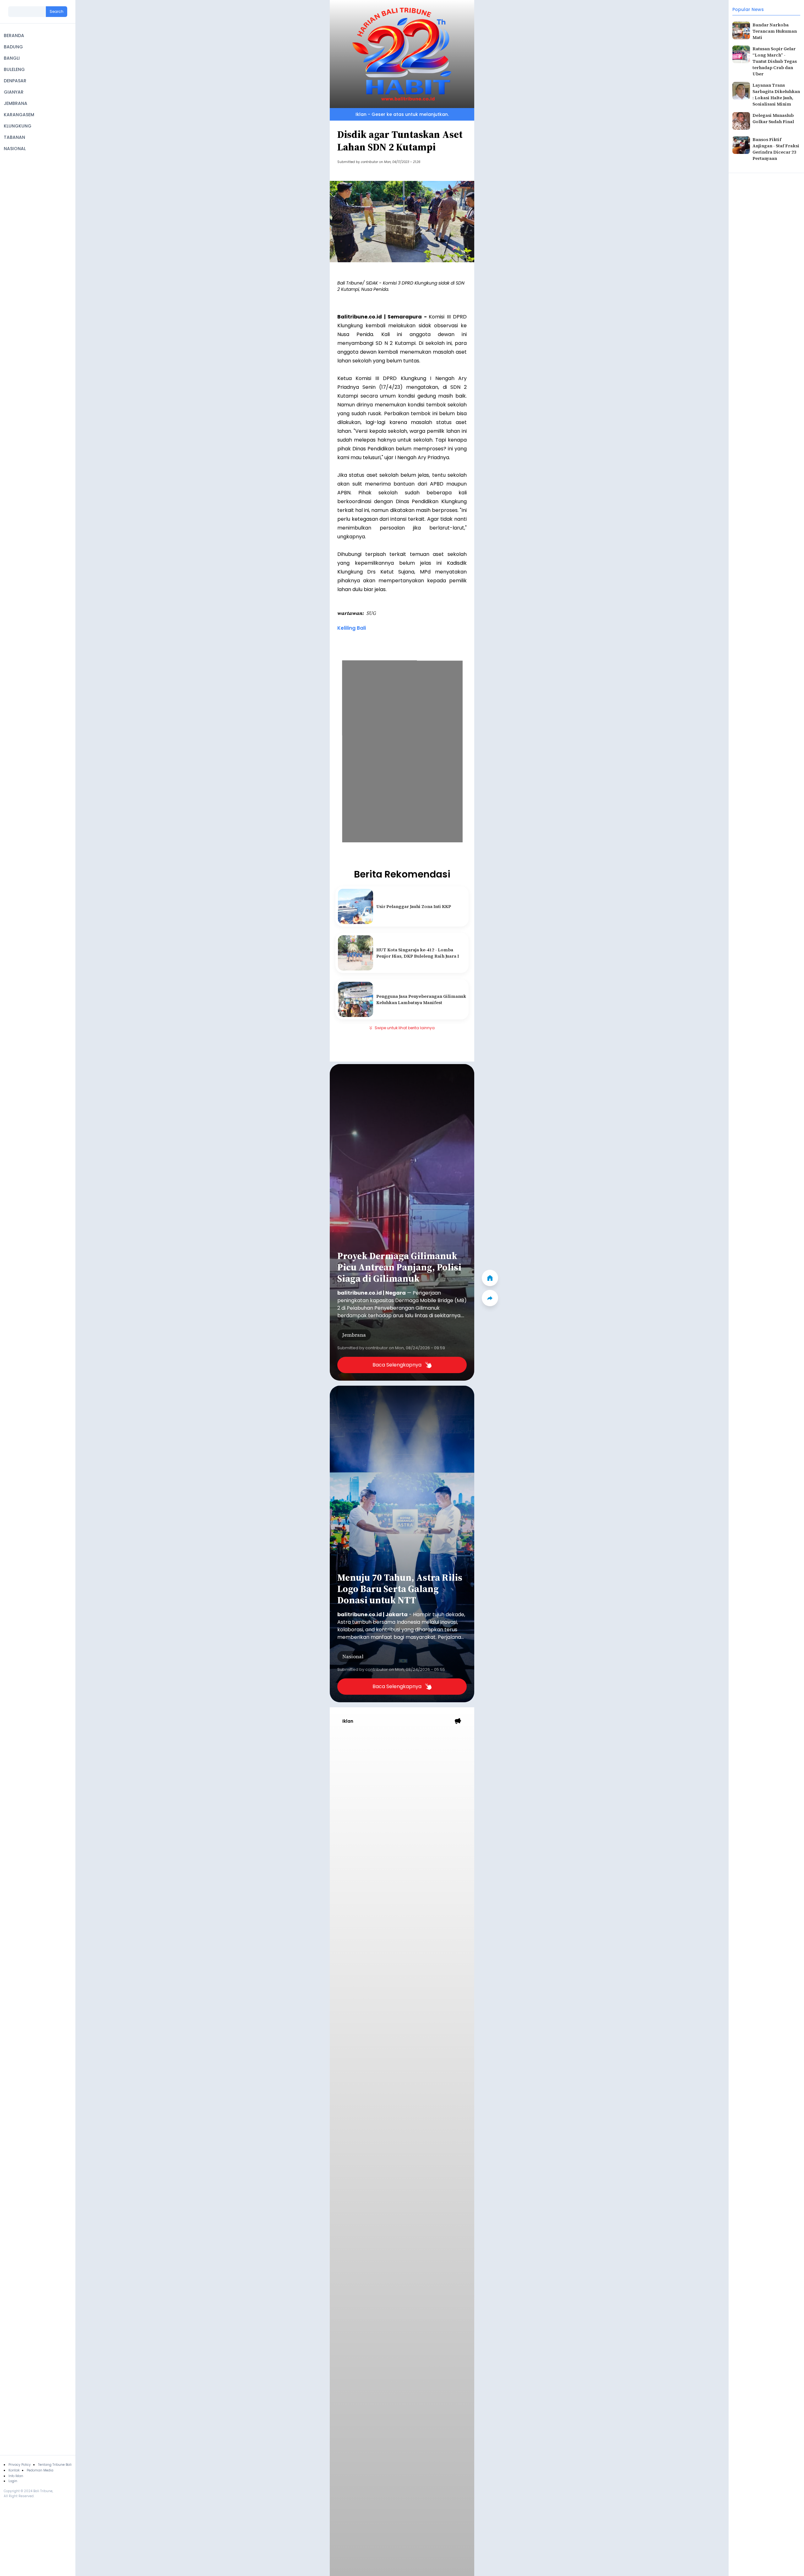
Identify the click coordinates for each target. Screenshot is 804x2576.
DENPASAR (15, 81)
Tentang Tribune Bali (55, 2465)
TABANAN (14, 137)
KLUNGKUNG (18, 126)
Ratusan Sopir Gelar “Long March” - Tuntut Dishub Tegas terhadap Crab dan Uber (775, 61)
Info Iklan (16, 2476)
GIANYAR (14, 92)
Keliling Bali (352, 628)
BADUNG (13, 47)
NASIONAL (15, 149)
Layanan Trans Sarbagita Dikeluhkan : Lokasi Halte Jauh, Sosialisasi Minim (776, 95)
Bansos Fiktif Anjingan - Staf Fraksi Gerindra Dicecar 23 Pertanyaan (776, 149)
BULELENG (14, 69)
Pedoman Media (40, 2470)
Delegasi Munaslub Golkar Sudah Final (773, 118)
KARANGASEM (19, 115)
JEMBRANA (16, 103)
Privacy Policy (20, 2465)
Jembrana (354, 1335)
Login (13, 2481)
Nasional (353, 1656)
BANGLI (12, 58)
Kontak (14, 2470)
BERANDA (14, 35)
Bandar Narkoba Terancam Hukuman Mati (775, 31)
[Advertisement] (402, 1776)
